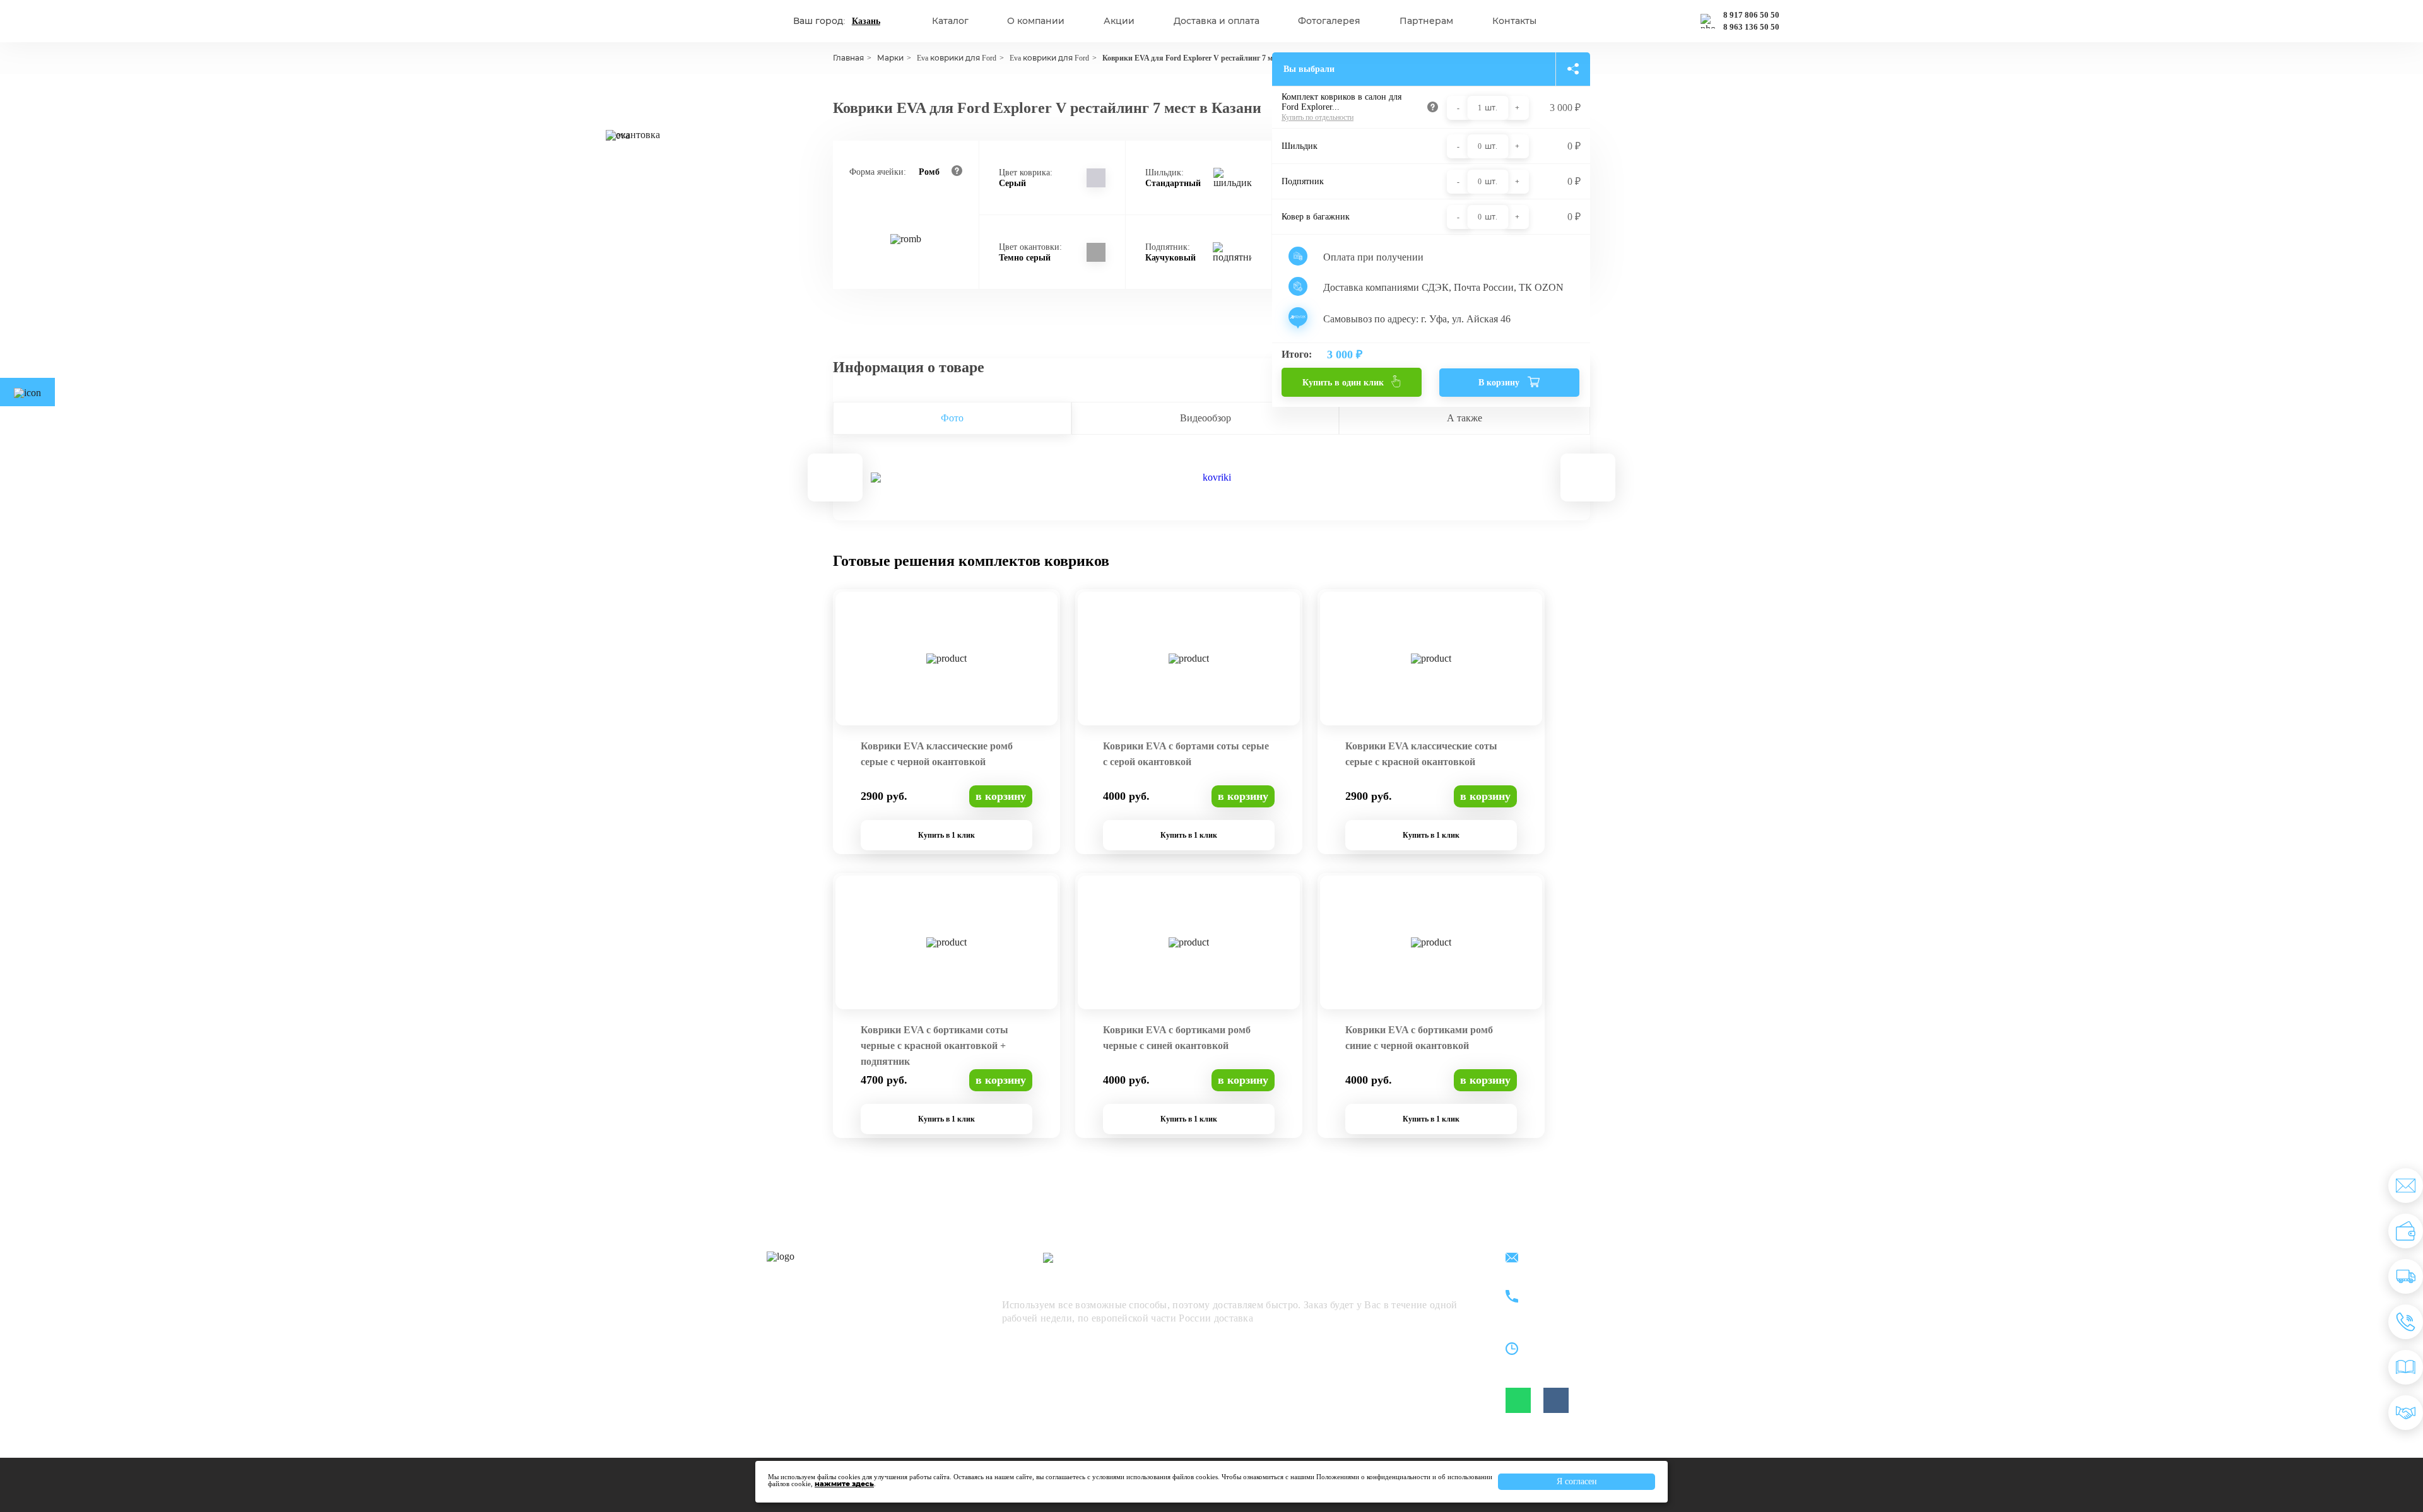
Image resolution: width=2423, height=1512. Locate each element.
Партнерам (1426, 21)
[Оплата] (2406, 1231)
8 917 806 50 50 (1751, 15)
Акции (1119, 21)
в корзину (1001, 796)
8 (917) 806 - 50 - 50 (1582, 1290)
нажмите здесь (844, 1484)
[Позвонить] (2406, 1322)
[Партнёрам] (2406, 1413)
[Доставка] (2406, 1276)
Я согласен (1577, 1481)
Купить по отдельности (1318, 117)
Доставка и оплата (1217, 21)
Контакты (1514, 21)
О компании (1036, 21)
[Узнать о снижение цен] (2406, 1186)
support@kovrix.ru (1577, 1259)
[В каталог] (2406, 1367)
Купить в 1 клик (946, 835)
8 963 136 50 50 (1751, 27)
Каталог (950, 21)
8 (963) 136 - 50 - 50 (1582, 1304)
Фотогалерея (1329, 21)
